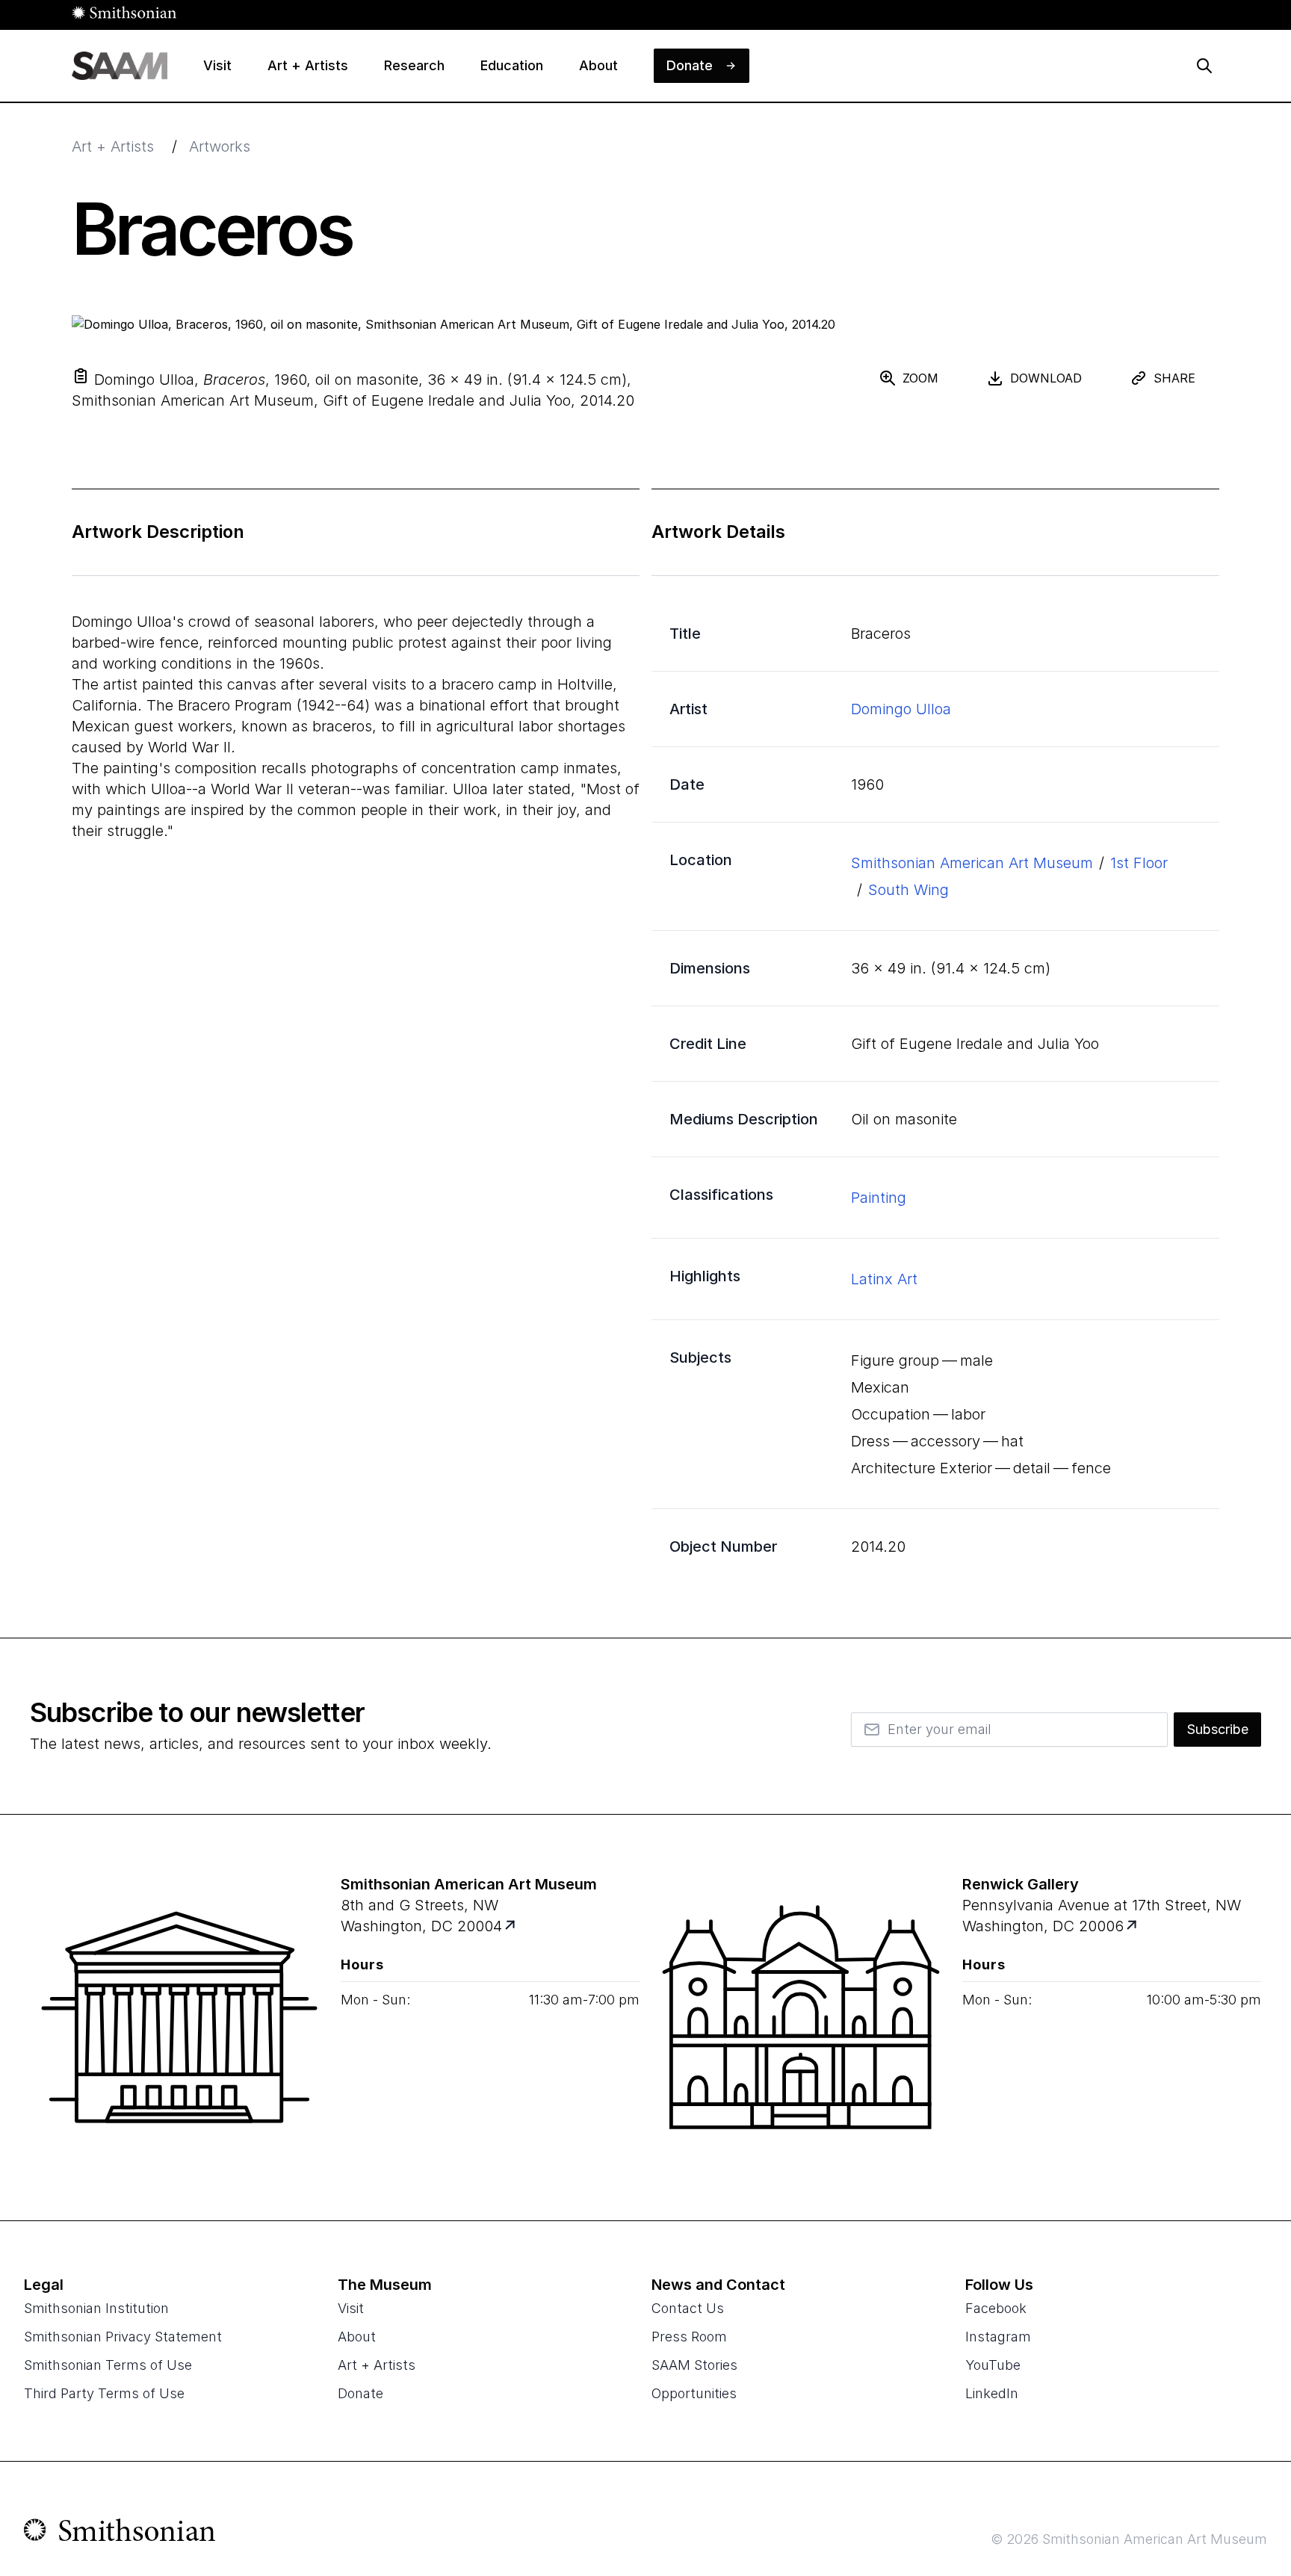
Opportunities (694, 2393)
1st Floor (1139, 863)
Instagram (998, 2337)
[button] (81, 376)
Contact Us (688, 2308)
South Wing (908, 890)
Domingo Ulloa (901, 709)
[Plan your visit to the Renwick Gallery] (801, 2017)
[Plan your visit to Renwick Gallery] (1133, 1926)
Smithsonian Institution (96, 2308)
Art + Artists (113, 146)
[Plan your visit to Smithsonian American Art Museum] (511, 1926)
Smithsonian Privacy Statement (123, 2337)
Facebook (996, 2308)
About (357, 2337)
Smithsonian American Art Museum (972, 863)
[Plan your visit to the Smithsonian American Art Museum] (179, 2017)
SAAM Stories (694, 2365)
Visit (351, 2308)
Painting (879, 1198)
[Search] (1204, 66)
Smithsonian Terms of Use (108, 2365)
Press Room (689, 2337)
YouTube (993, 2365)
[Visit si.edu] (120, 2533)
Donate (360, 2393)
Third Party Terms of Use (104, 2393)
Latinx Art (884, 1279)
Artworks (220, 146)
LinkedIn (992, 2393)
